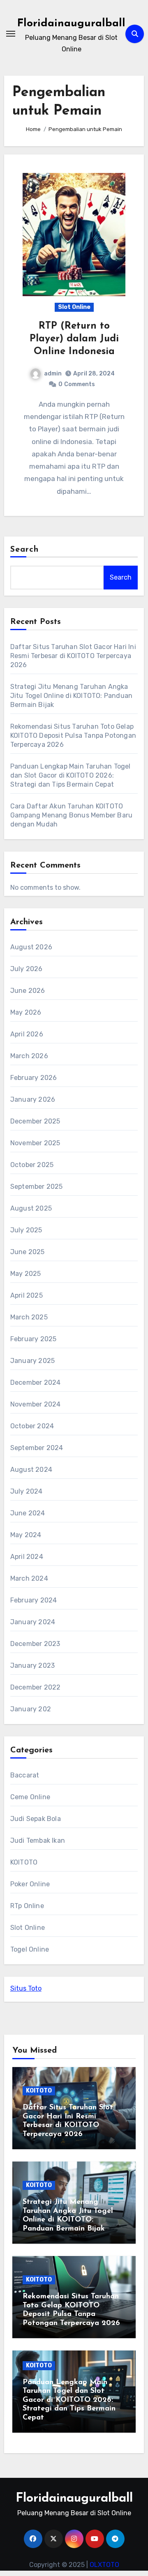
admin (53, 374)
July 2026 (27, 969)
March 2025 (29, 1317)
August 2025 (31, 1208)
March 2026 (29, 1056)
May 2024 (26, 1535)
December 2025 (35, 1121)
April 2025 (27, 1295)
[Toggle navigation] (11, 34)
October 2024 (32, 1426)
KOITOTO (24, 1862)
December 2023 (35, 1644)
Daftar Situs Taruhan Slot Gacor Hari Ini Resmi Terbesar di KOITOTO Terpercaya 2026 (73, 656)
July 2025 (26, 1230)
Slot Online (74, 307)
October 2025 (32, 1165)
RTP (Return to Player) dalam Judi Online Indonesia (74, 339)
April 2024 (27, 1557)
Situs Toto (26, 1988)
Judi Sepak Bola (36, 1819)
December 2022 (36, 1687)
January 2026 (33, 1099)
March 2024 (29, 1578)
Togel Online (30, 1949)
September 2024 (37, 1448)
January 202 (31, 1709)
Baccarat (25, 1775)
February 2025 (34, 1339)
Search (25, 550)
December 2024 (36, 1382)
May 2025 (26, 1274)
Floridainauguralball (71, 24)
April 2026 (27, 1034)
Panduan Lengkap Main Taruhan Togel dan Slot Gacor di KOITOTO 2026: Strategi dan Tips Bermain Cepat (71, 775)
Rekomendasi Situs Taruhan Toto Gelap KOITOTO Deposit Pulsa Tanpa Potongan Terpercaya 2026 (73, 736)
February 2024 (34, 1600)
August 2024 (31, 1470)
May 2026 (26, 1012)
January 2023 (32, 1666)
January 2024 (33, 1622)
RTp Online (27, 1906)
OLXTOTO (104, 2565)
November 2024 (36, 1404)
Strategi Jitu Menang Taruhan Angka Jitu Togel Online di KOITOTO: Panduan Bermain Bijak (71, 696)
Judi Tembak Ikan (38, 1840)
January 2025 (32, 1361)
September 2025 (37, 1187)
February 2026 (34, 1078)
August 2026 (31, 947)
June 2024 (28, 1513)
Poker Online (30, 1884)
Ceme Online (30, 1797)
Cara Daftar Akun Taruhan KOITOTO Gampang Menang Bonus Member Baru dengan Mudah (71, 815)
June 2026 (28, 991)
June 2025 (28, 1252)
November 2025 (35, 1143)
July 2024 (27, 1491)
